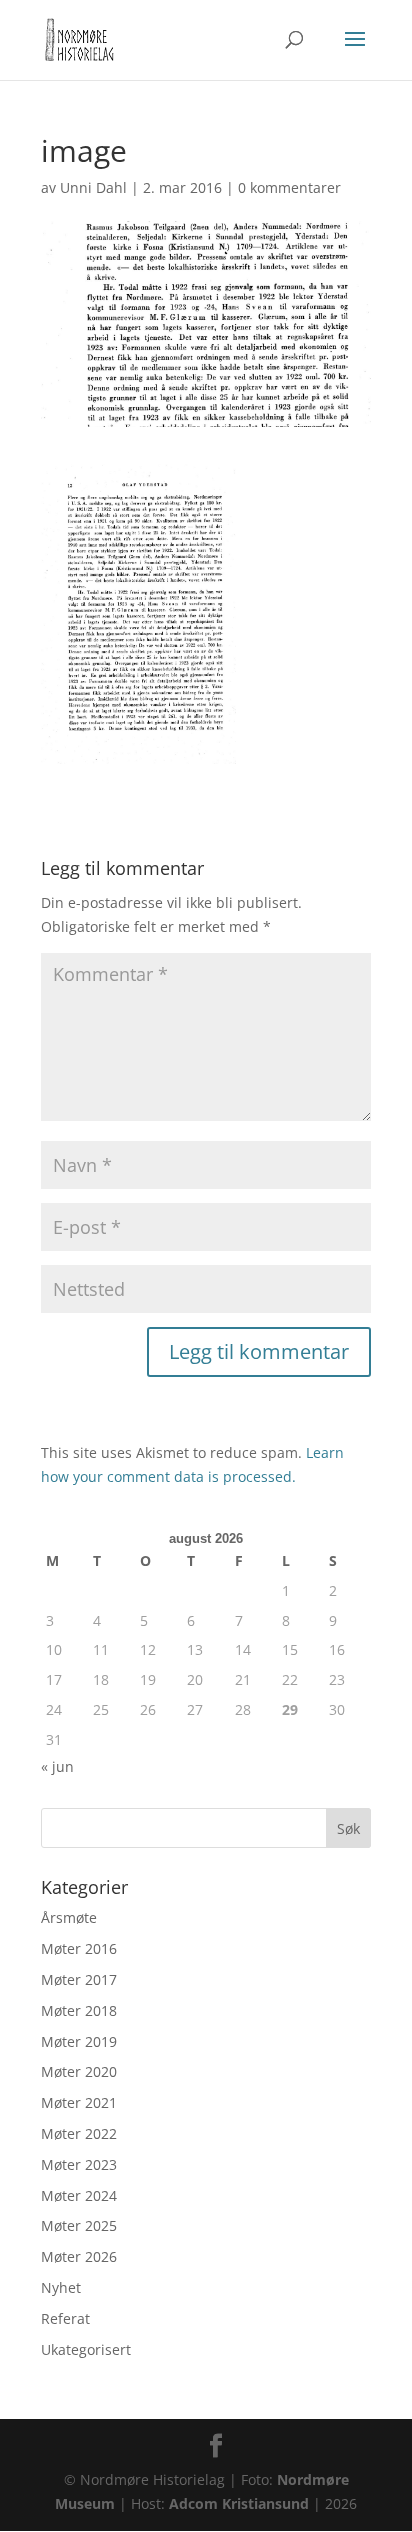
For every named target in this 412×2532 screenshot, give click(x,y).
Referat (65, 2318)
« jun (57, 1766)
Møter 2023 (79, 2164)
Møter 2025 (79, 2225)
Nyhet (61, 2287)
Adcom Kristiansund (239, 2503)
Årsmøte (69, 1917)
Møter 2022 (79, 2133)
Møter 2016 (79, 1948)
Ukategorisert (86, 2349)
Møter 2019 (79, 2041)
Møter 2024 (79, 2195)
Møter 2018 (79, 2010)
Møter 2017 (79, 1979)
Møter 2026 (79, 2256)
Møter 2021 (79, 2102)
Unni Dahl (93, 187)
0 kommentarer (289, 187)
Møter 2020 (79, 2071)
